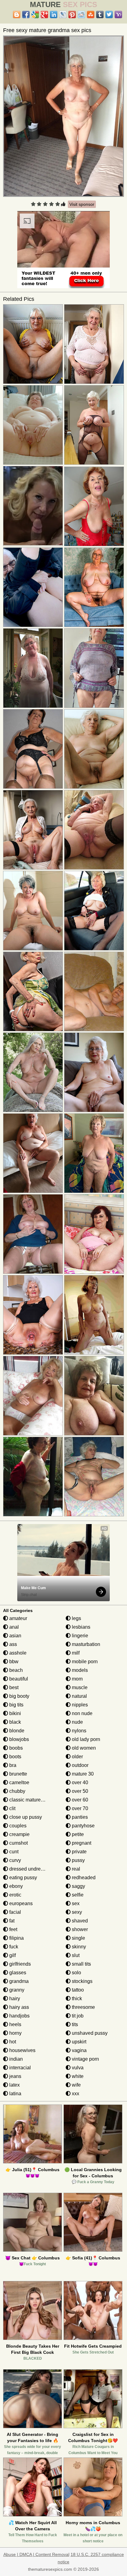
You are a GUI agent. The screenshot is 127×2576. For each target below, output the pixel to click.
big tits (16, 1705)
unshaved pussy (89, 2033)
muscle (79, 1687)
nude (77, 1722)
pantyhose (83, 1826)
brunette (18, 1774)
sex (75, 1903)
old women (83, 1748)
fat (11, 1921)
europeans (20, 1903)
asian (15, 1636)
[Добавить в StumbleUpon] (91, 15)
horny (15, 2033)
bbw (13, 1662)
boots (15, 1757)
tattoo (77, 1990)
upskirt (78, 2042)
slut (75, 1955)
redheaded (83, 1878)
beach (15, 1670)
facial (14, 1912)
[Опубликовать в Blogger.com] (17, 15)
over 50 (79, 1791)
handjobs (19, 2016)
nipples (79, 1705)
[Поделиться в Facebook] (26, 15)
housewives (22, 2050)
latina (15, 2094)
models (79, 1670)
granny (16, 1990)
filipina (16, 1938)
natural (79, 1696)
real (75, 1869)
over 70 (79, 1808)
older (77, 1757)
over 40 (79, 1782)
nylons (78, 1731)
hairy (14, 1998)
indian (15, 2059)
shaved (79, 1921)
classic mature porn (30, 1800)
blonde (16, 1731)
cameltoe (19, 1782)
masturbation (85, 1644)
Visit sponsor (82, 204)
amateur (18, 1618)
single (78, 1938)
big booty (19, 1696)
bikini (14, 1713)
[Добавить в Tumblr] (100, 15)
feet (13, 1929)
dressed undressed (30, 1869)
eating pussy (23, 1878)
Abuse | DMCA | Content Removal (36, 2554)
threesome (83, 2007)
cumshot (18, 1843)
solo (76, 1973)
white (77, 2076)
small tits (81, 1964)
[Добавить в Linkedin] (54, 15)
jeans (15, 2076)
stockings (82, 1981)
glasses (17, 1973)
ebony (15, 1886)
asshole (17, 1653)
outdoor (80, 1765)
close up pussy (25, 1817)
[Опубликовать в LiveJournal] (63, 15)
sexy (76, 1912)
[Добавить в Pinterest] (72, 15)
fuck (13, 1947)
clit (12, 1808)
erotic (15, 1895)
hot (12, 2042)
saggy (78, 1886)
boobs (15, 1748)
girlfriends (19, 1964)
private (79, 1852)
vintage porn (85, 2059)
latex (14, 2085)
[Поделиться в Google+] (44, 15)
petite (77, 1834)
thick (76, 1998)
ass (12, 1644)
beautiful (18, 1679)
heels (15, 2024)
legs (76, 1618)
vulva (77, 2068)
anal (13, 1627)
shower (79, 1929)
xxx (75, 2094)
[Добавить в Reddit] (81, 15)
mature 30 (82, 1774)
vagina (79, 2050)
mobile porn (84, 1662)
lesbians (80, 1627)
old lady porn (85, 1739)
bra (12, 1765)
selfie (77, 1895)
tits (74, 2024)
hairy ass (18, 2007)
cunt (13, 1852)
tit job (77, 2016)
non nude (82, 1713)
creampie (19, 1834)
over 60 (79, 1800)
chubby (17, 1791)
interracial (19, 2068)
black (14, 1722)
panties (79, 1817)
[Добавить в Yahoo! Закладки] (118, 15)
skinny (78, 1947)
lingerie (79, 1636)
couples (17, 1826)
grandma (18, 1981)
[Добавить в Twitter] (109, 15)
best (13, 1687)
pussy (78, 1860)
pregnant (81, 1843)
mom (77, 1679)
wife (76, 2085)
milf (75, 1653)
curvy (14, 1860)
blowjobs (18, 1739)
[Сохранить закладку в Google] (35, 15)
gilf (12, 1955)
